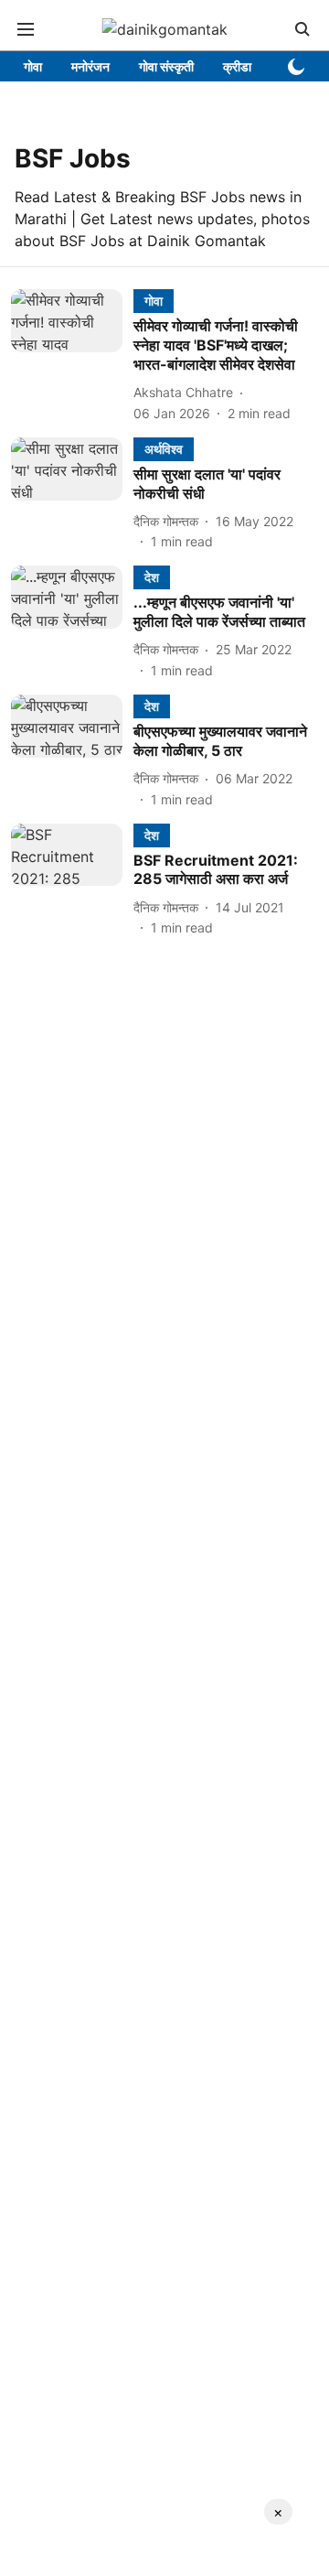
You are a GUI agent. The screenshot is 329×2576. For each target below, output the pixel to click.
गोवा (33, 66)
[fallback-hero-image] (72, 356)
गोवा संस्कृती (166, 66)
